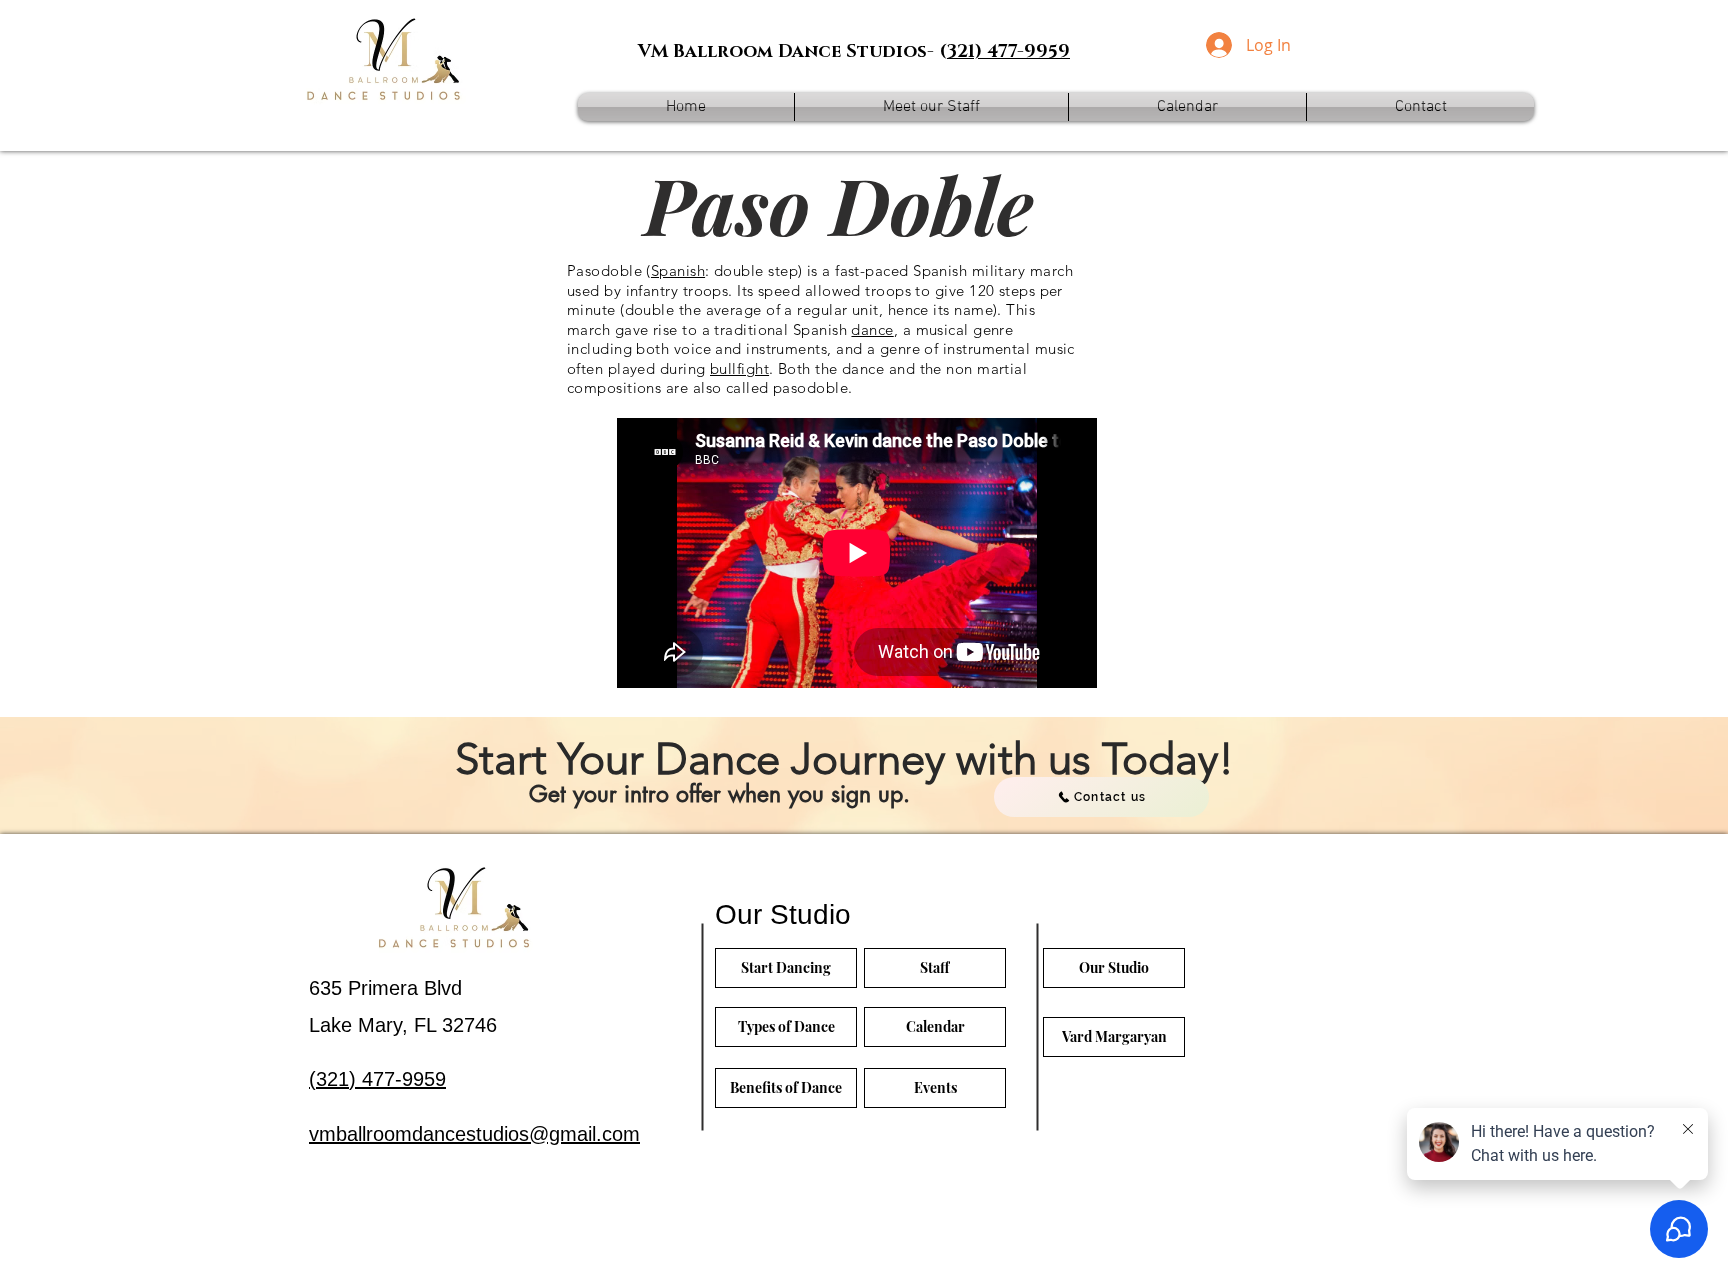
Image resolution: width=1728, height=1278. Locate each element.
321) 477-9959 (1008, 52)
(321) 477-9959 (377, 1079)
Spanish (678, 270)
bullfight (739, 368)
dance (872, 329)
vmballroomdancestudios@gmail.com (474, 1134)
